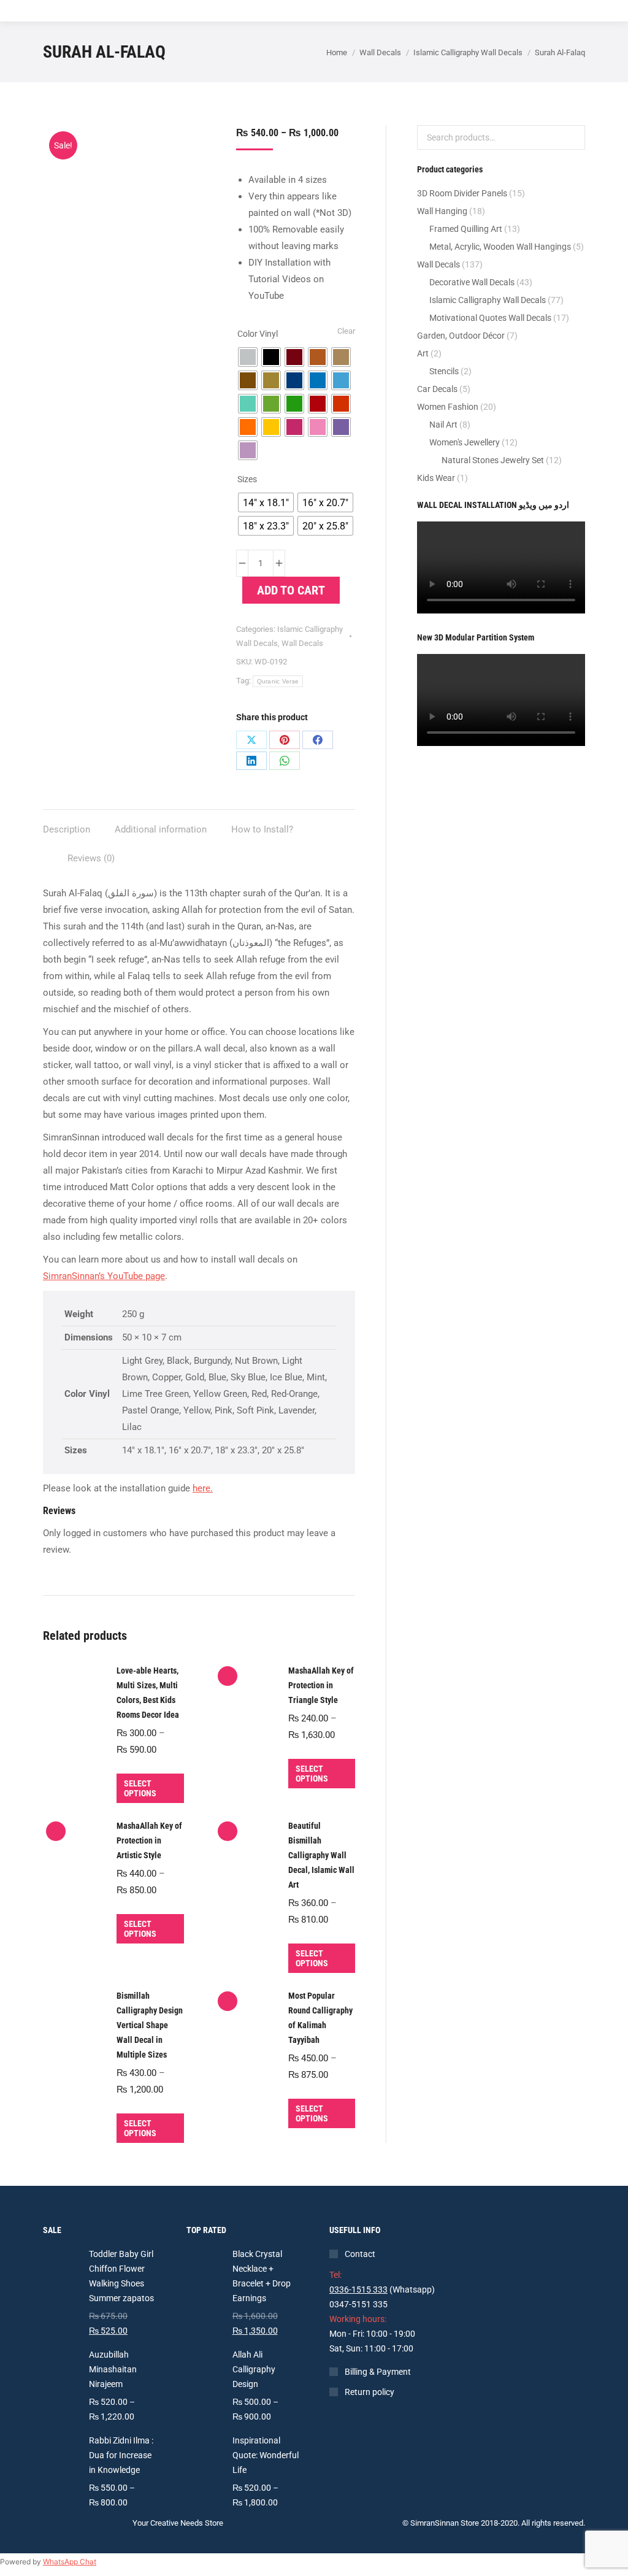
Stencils (444, 371)
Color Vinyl (258, 334)
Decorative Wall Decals (472, 282)
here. (203, 1488)
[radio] (248, 357)
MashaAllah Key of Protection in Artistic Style (149, 1840)
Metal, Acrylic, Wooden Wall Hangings (500, 247)
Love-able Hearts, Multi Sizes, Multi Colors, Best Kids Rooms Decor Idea (148, 1693)
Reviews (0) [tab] (91, 858)
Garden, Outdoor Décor (461, 336)
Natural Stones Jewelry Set (493, 460)
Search (572, 137)
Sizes (247, 479)
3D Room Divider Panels (462, 193)
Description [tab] (67, 829)
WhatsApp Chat (70, 2562)
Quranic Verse (278, 681)
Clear (346, 331)
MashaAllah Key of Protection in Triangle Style (321, 1685)
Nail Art (443, 425)
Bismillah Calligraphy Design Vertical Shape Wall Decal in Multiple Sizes (150, 2025)
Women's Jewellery (465, 442)
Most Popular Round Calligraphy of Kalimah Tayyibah (320, 2018)
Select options (140, 1788)
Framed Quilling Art (466, 229)
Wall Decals (302, 643)
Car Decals (437, 389)
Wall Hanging (442, 211)
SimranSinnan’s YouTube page (104, 1276)
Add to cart (291, 590)
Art (423, 353)
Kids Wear (436, 478)
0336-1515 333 (358, 2290)
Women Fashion (448, 407)
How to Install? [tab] (262, 829)
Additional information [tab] (161, 829)
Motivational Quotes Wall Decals (490, 318)
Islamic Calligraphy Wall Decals (488, 300)
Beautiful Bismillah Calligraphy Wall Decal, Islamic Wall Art (321, 1855)
